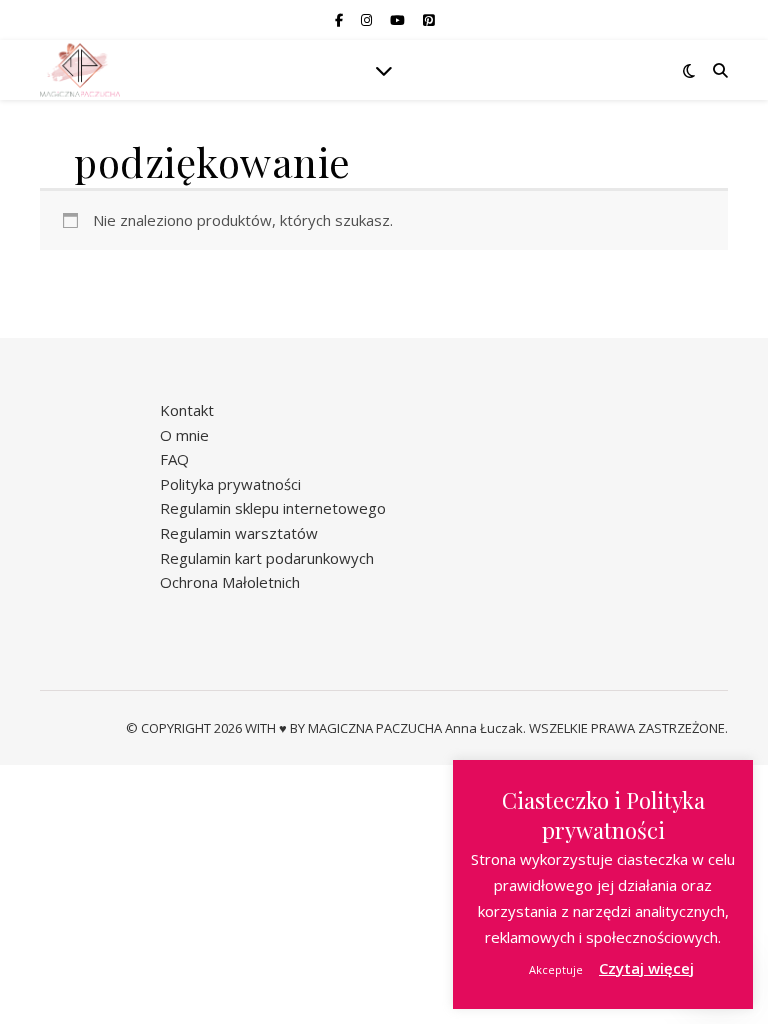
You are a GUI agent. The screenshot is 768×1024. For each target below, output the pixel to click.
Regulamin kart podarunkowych (267, 558)
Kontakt (187, 410)
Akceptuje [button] (556, 969)
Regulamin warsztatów (239, 533)
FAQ (174, 459)
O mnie (184, 435)
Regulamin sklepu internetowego (273, 508)
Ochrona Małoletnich (230, 582)
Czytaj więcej (646, 968)
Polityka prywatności (230, 484)
